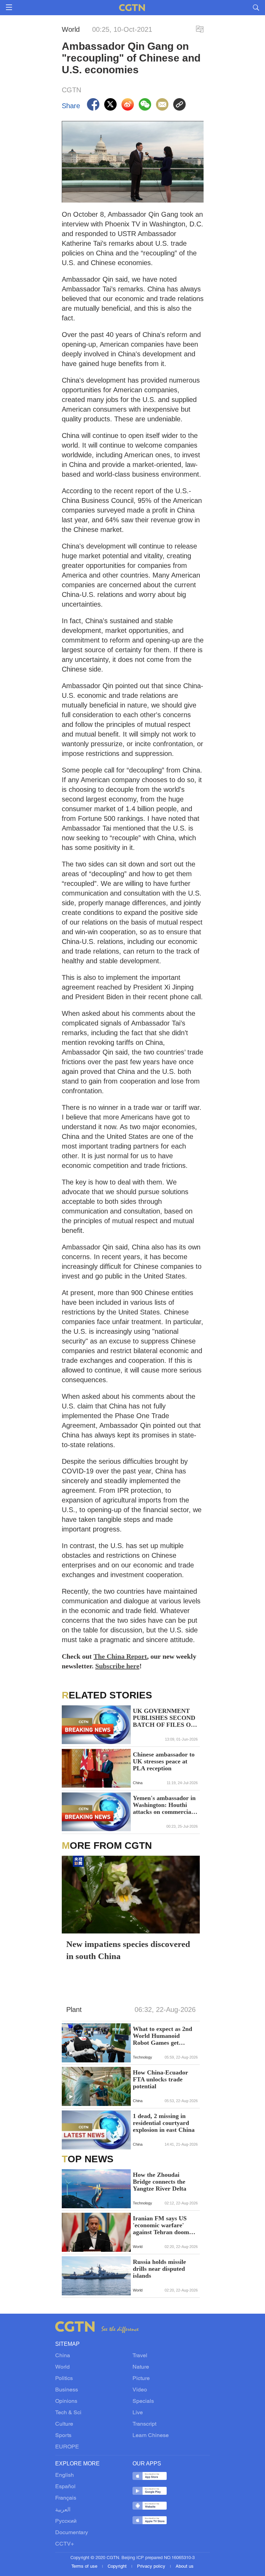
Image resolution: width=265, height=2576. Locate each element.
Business (67, 2390)
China (63, 2356)
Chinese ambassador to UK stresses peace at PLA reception (164, 1761)
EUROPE (67, 2447)
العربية (63, 2510)
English (65, 2475)
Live (138, 2413)
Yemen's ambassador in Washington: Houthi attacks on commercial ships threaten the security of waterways (164, 1805)
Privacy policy (152, 2567)
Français (66, 2498)
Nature (141, 2367)
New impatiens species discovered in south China (128, 1950)
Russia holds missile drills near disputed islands (159, 2269)
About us (185, 2567)
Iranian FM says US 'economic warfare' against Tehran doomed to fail (164, 2225)
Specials (143, 2401)
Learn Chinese (151, 2436)
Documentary (72, 2533)
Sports (63, 2436)
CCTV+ (65, 2544)
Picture (141, 2379)
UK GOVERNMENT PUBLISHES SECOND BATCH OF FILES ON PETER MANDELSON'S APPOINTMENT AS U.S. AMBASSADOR (164, 1718)
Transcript (144, 2424)
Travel (140, 2356)
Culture (64, 2424)
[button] (71, 2053)
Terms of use (85, 2567)
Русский (66, 2521)
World (62, 2367)
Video (140, 2390)
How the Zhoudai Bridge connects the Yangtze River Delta (160, 2182)
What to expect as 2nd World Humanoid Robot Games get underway (163, 2036)
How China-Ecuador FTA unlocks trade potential (160, 2079)
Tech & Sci (68, 2413)
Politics (64, 2379)
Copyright (118, 2567)
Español (65, 2487)
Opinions (66, 2401)
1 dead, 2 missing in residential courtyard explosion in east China (164, 2123)
